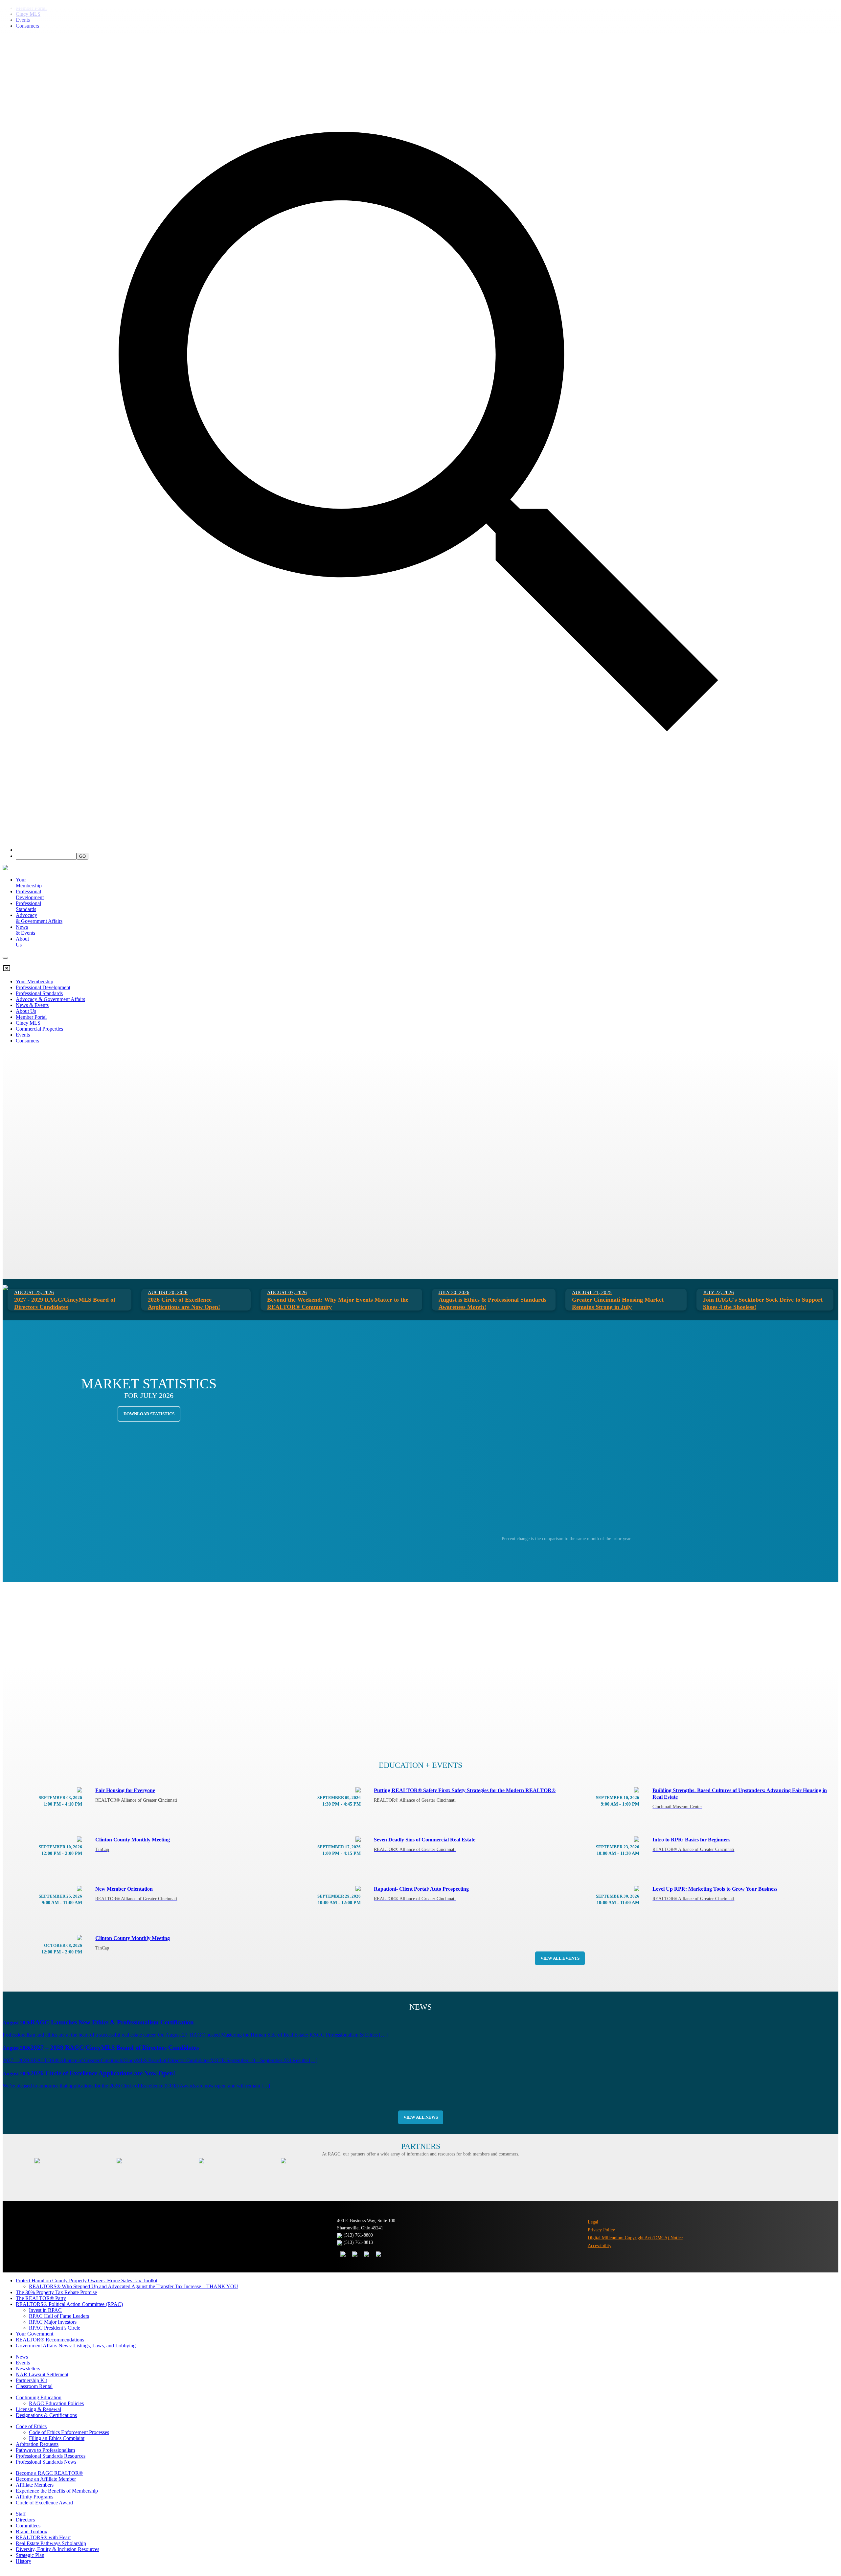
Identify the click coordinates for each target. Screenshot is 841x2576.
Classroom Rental (34, 2386)
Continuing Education (39, 2397)
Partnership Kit (31, 2380)
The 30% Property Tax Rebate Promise (56, 2292)
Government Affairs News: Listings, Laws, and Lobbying (76, 2346)
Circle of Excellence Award (44, 2503)
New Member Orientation (136, 1894)
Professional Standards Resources (51, 2456)
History (23, 2561)
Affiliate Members (35, 2485)
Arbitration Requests (37, 2444)
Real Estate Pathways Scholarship (51, 2543)
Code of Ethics (31, 2426)
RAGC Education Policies (56, 2403)
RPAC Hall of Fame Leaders (59, 2316)
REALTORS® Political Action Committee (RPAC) (69, 2304)
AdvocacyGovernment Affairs (39, 918)
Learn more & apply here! (721, 2557)
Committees (28, 2526)
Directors (25, 2520)
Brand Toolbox (32, 2531)
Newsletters (28, 2369)
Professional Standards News (46, 2462)
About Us (26, 1011)
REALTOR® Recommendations (50, 2340)
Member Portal (31, 1017)
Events (23, 1035)
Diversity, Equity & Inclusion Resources (57, 2549)
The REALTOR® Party (41, 2298)
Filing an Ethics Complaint (57, 2438)
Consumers (27, 1041)
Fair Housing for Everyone (136, 1795)
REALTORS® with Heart (43, 2537)
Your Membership (29, 883)
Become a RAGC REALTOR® (49, 2473)
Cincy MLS (28, 1023)
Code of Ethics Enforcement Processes (69, 2432)
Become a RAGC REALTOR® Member (184, 156)
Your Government (34, 2334)
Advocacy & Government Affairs (50, 999)
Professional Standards (28, 906)
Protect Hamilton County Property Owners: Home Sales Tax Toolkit (87, 2280)
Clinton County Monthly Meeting (133, 1844)
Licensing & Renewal (38, 2409)
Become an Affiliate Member (274, 156)
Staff (21, 2514)
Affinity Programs (34, 2497)
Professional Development (30, 894)
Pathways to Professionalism (45, 2450)
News (22, 2357)
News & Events (32, 1005)
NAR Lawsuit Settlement (42, 2374)
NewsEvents (25, 930)
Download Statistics (149, 1414)
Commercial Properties (39, 1029)
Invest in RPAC (45, 2310)
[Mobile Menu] (5, 958)
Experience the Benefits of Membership (57, 2491)
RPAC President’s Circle (55, 2328)
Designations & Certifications (46, 2415)
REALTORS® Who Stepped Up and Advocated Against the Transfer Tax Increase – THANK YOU (134, 2286)
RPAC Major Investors (53, 2322)
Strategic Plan (30, 2555)
